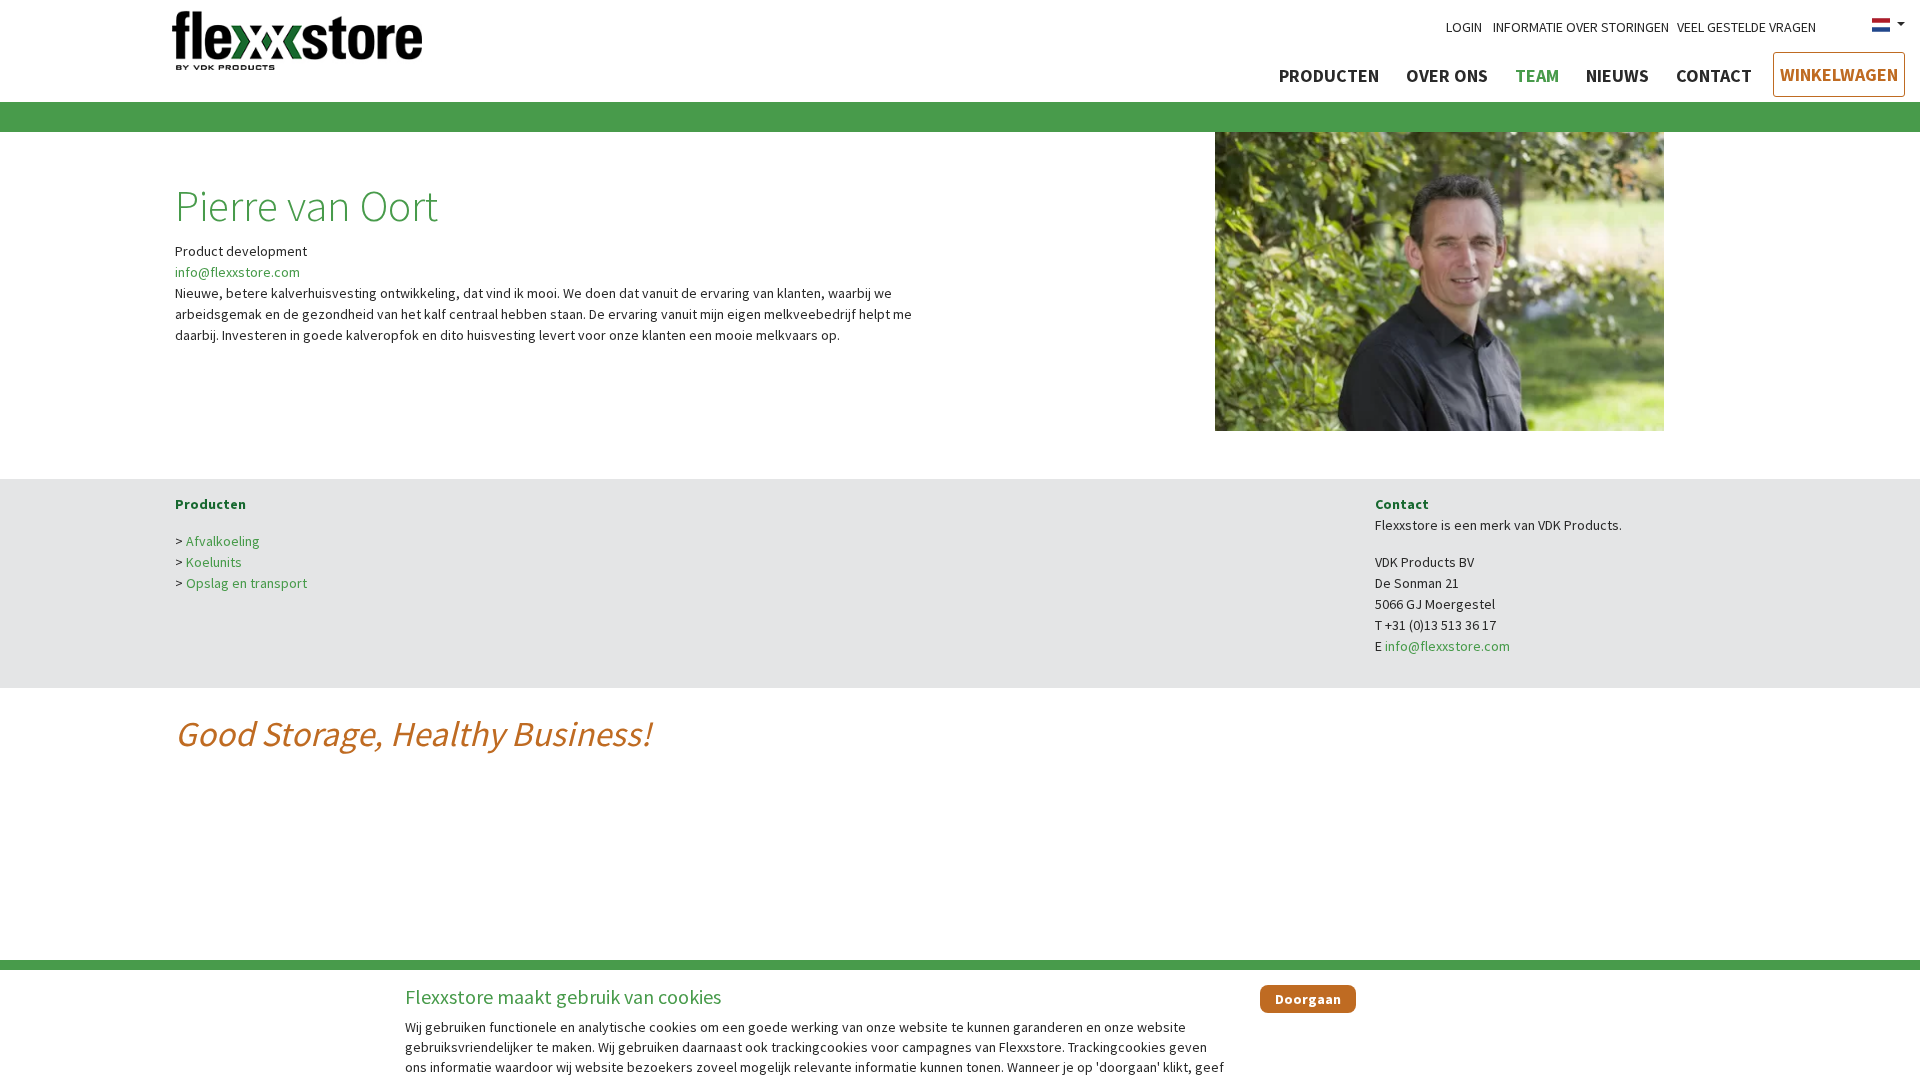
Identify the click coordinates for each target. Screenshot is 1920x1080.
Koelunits (214, 562)
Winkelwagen (1839, 74)
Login (1464, 27)
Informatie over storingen (1581, 27)
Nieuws (1617, 75)
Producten (1329, 75)
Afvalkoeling (223, 541)
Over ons (1447, 75)
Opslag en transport (246, 583)
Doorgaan (1308, 999)
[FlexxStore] (297, 38)
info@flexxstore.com (237, 272)
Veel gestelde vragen (1746, 27)
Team (1537, 75)
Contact (1714, 75)
